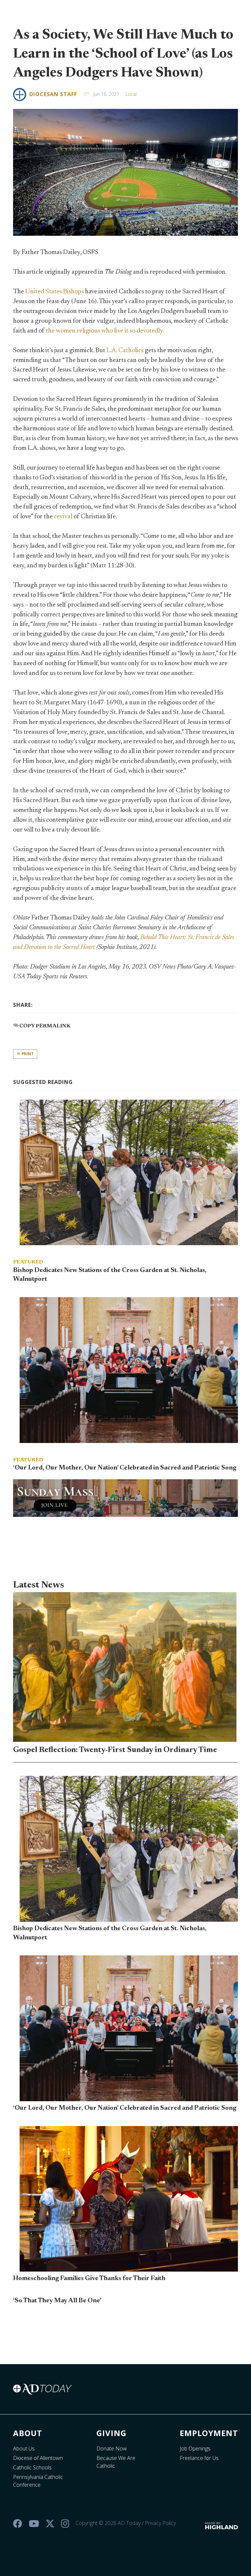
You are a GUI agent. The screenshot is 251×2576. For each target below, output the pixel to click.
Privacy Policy (160, 2523)
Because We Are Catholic (116, 2462)
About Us (24, 2448)
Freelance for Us (199, 2458)
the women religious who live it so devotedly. (105, 331)
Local (131, 94)
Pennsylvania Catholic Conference (38, 2481)
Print (27, 1054)
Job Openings (195, 2448)
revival (63, 517)
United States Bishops (54, 292)
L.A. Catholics (125, 351)
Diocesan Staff (53, 94)
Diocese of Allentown (38, 2458)
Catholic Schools (32, 2467)
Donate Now (112, 2448)
